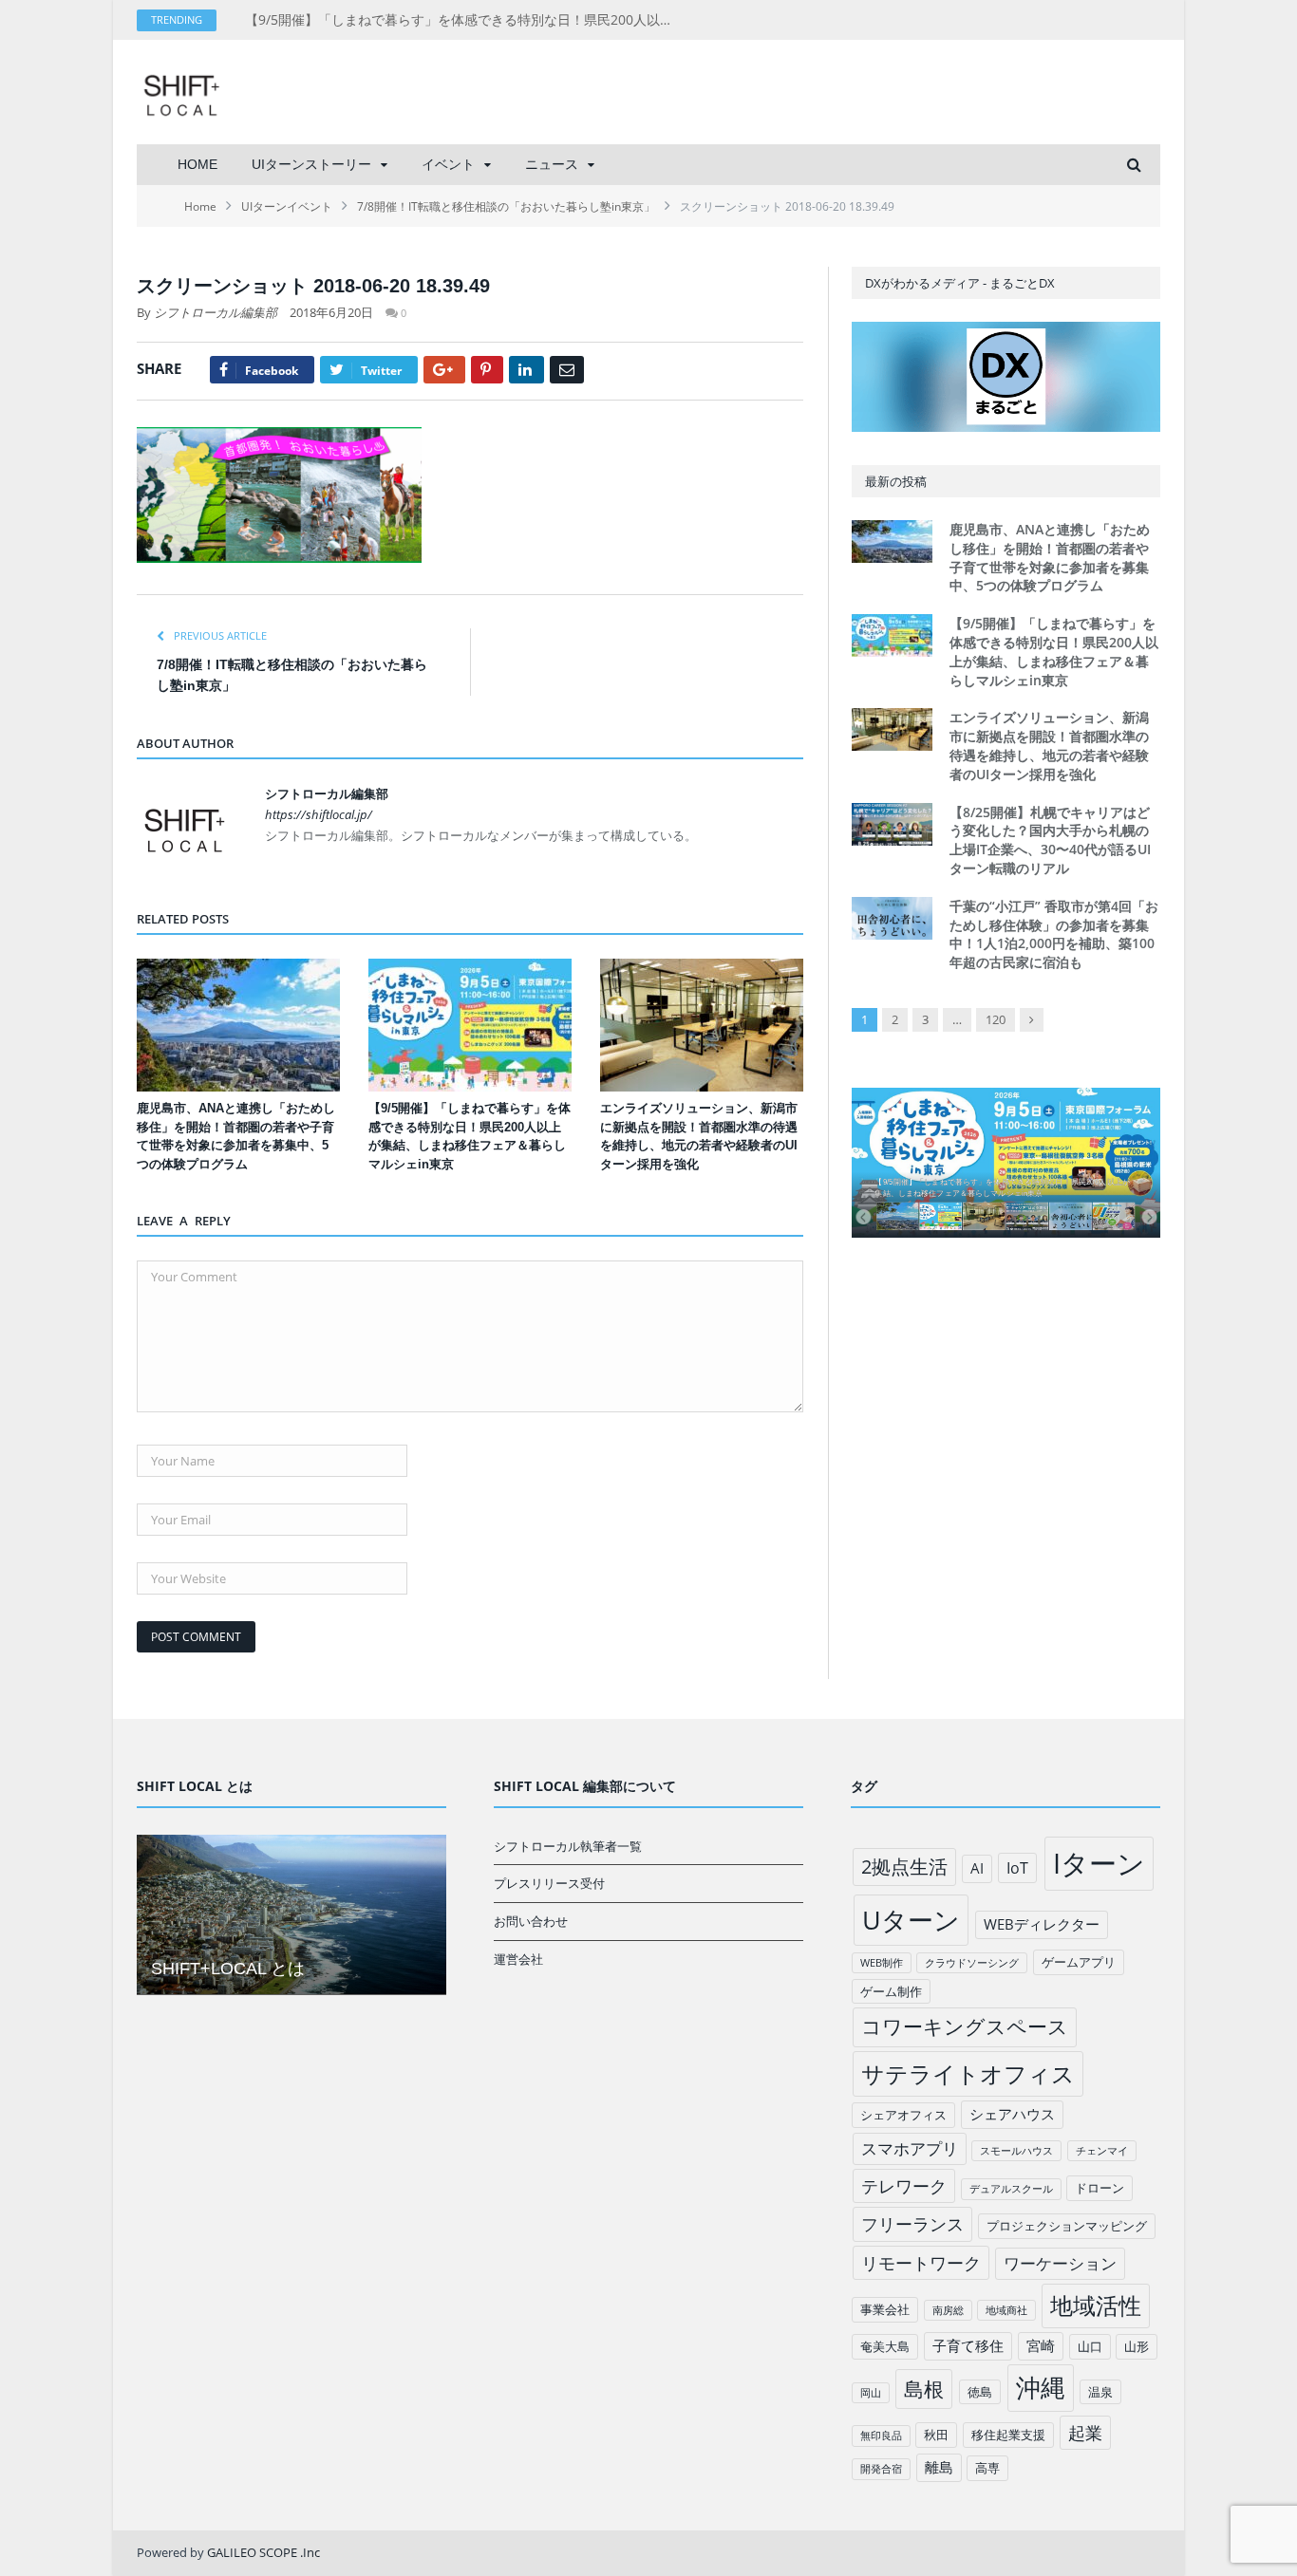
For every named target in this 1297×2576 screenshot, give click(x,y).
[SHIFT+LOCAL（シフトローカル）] (181, 92)
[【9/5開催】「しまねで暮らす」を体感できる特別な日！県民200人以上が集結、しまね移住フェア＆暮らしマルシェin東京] (470, 1025)
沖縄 (1041, 2388)
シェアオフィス (903, 2115)
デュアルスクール (1011, 2189)
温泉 (1100, 2392)
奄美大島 (885, 2346)
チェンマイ (1102, 2151)
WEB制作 (882, 1963)
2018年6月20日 (331, 312)
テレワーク (904, 2186)
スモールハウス (1016, 2151)
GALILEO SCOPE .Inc (263, 2552)
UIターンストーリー (311, 164)
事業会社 (885, 2309)
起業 (1085, 2433)
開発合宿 (881, 2469)
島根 (924, 2389)
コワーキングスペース (965, 2026)
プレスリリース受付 (549, 1883)
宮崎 (1041, 2345)
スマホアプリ (910, 2148)
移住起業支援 (1008, 2435)
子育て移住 (968, 2345)
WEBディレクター (1042, 1924)
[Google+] (444, 370)
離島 (939, 2467)
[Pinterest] (487, 370)
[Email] (567, 370)
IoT (1017, 1868)
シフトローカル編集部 (216, 312)
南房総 (948, 2310)
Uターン (911, 1920)
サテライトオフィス (968, 2073)
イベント (448, 164)
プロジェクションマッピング (1067, 2226)
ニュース (552, 164)
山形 (1137, 2346)
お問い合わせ (531, 1921)
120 (996, 1019)
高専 (987, 2468)
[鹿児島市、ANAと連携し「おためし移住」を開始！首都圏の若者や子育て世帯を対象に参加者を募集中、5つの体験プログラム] (238, 1025)
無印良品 (881, 2436)
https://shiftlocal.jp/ (319, 814)
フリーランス (912, 2224)
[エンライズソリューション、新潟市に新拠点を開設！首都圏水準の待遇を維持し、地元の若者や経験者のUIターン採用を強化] (702, 1025)
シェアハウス (1012, 2114)
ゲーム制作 (891, 1991)
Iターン (1099, 1863)
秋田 (936, 2435)
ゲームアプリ (1079, 1962)
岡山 (871, 2393)
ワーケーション (1060, 2263)
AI (977, 1868)
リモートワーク (921, 2263)
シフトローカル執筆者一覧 (568, 1846)
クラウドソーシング (972, 1963)
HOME (197, 164)
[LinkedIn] (526, 370)
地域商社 (1006, 2310)
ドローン (1100, 2188)
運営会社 (518, 1959)
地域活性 (1096, 2305)
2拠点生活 (904, 1867)
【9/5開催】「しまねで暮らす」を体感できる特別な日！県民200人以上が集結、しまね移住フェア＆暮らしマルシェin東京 (463, 20)
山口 (1090, 2346)
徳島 (980, 2392)
